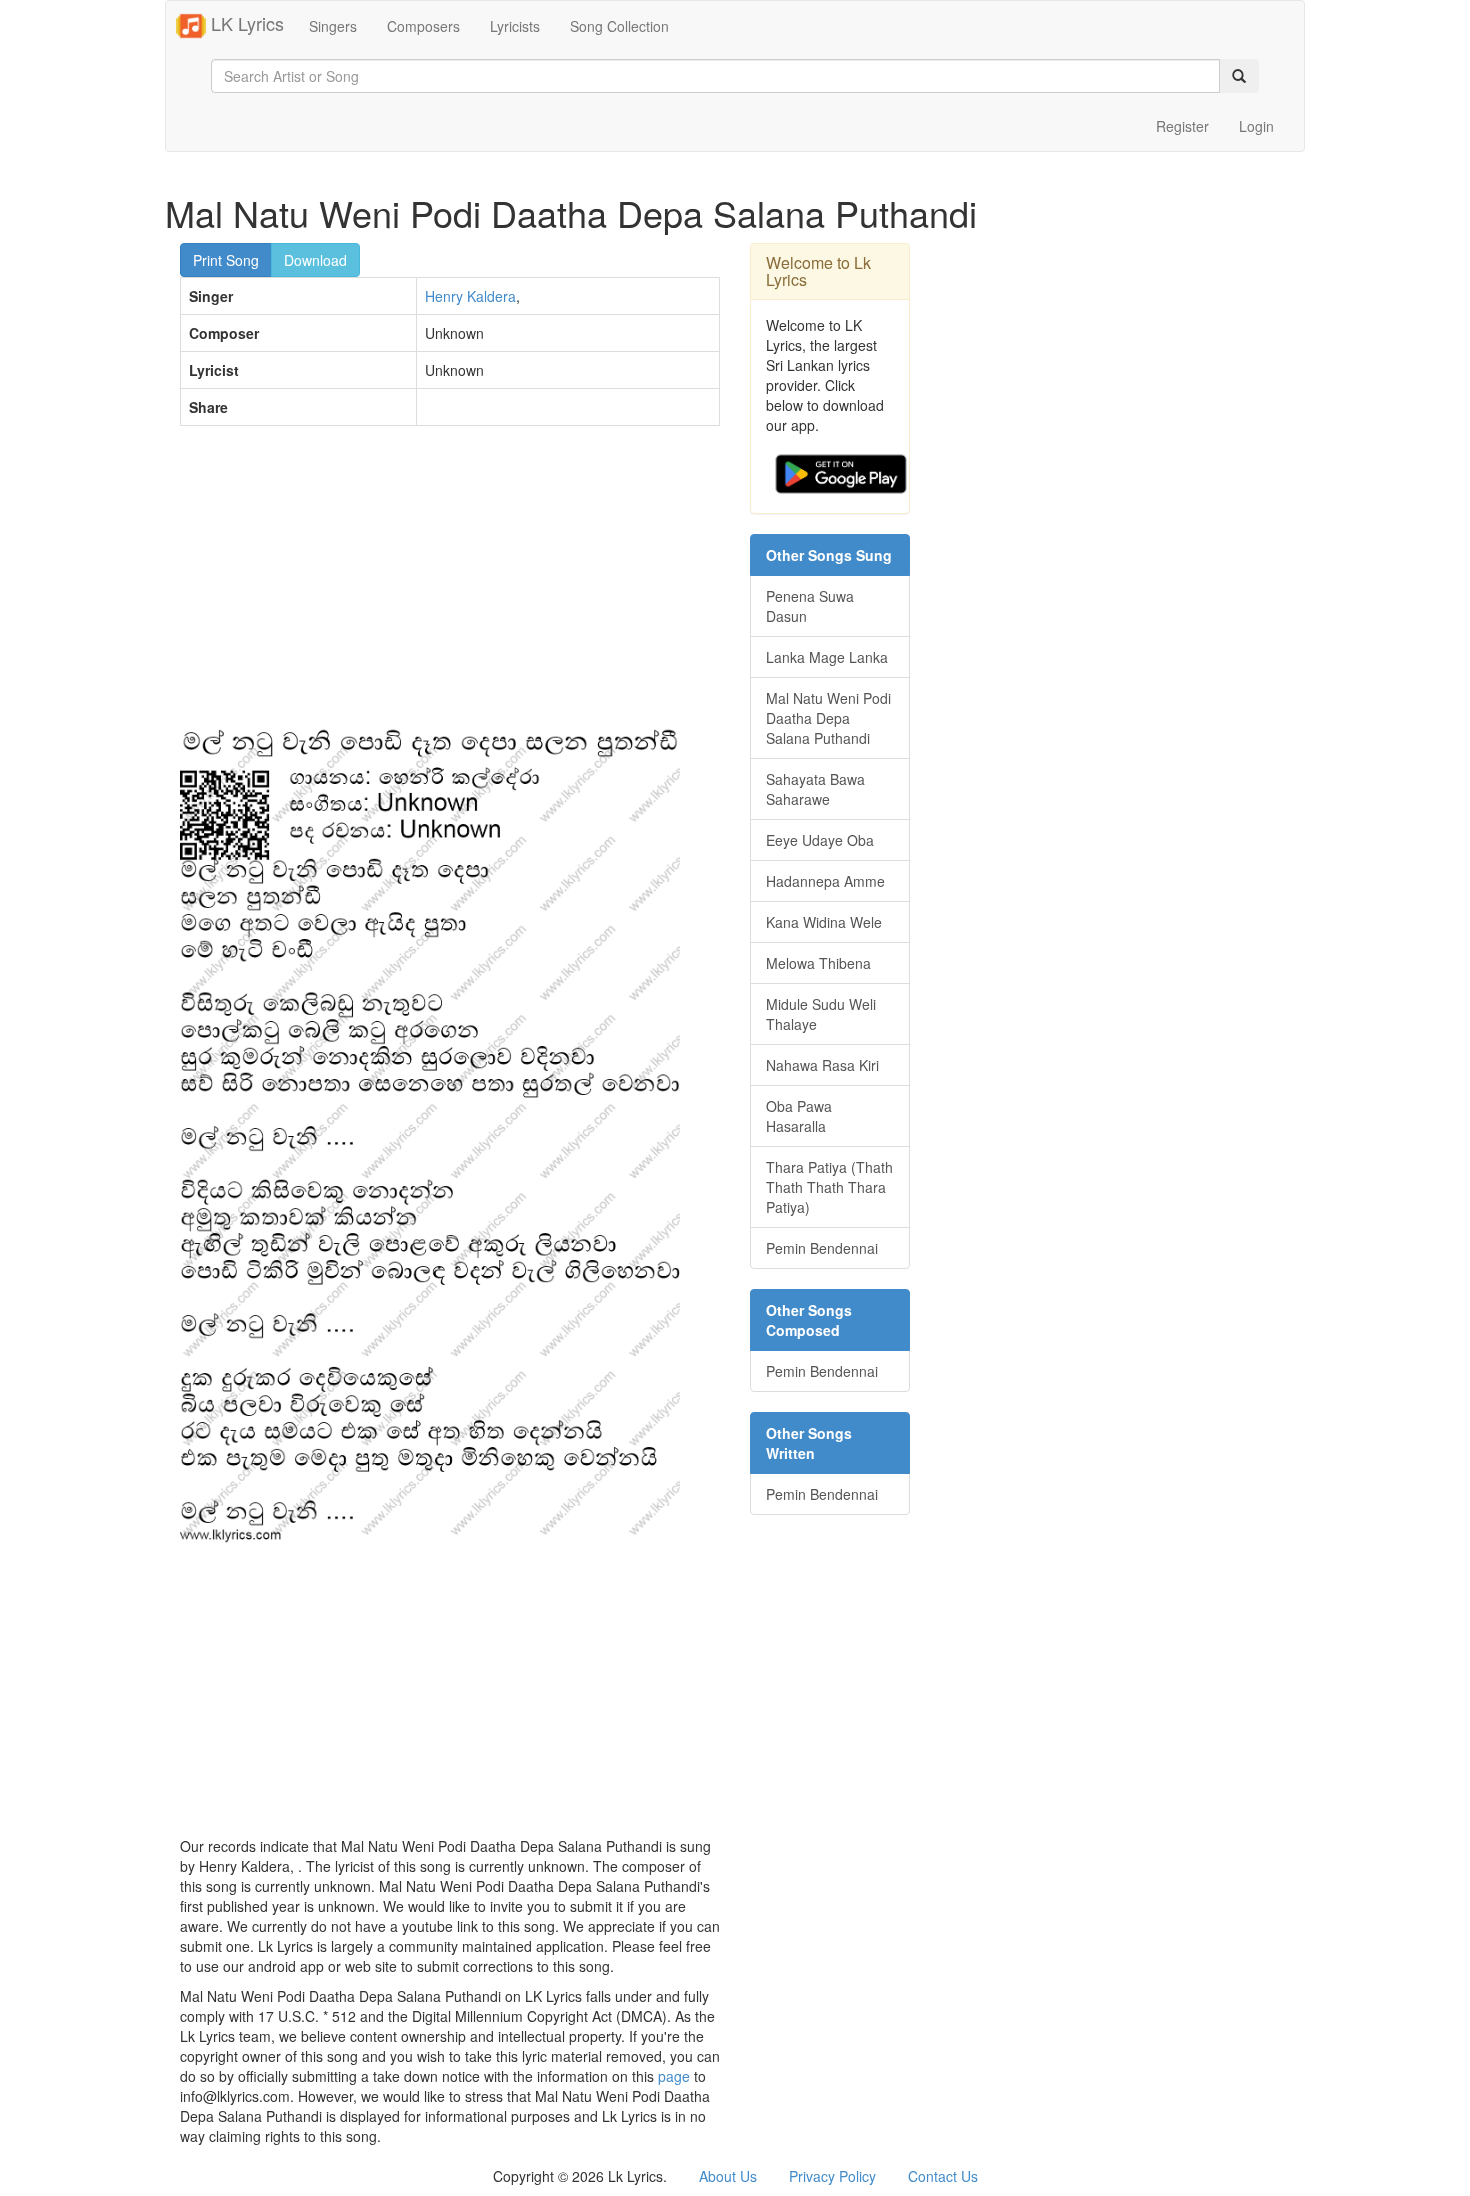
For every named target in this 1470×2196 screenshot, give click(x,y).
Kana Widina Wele (824, 922)
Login (1256, 126)
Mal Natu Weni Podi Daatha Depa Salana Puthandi (828, 718)
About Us (728, 2176)
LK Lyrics (245, 23)
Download (315, 260)
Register (1182, 126)
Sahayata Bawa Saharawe (815, 789)
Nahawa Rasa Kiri (822, 1065)
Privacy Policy (832, 2176)
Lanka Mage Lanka (827, 657)
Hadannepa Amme (825, 881)
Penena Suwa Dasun (810, 606)
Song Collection (619, 26)
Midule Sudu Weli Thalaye (821, 1014)
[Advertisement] (450, 586)
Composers (423, 26)
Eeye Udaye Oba (820, 840)
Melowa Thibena (818, 963)
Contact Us (943, 2176)
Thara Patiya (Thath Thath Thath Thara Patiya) (829, 1187)
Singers (333, 26)
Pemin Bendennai (822, 1248)
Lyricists (515, 26)
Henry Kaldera (470, 296)
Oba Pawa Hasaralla (799, 1116)
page (674, 2076)
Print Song (226, 260)
